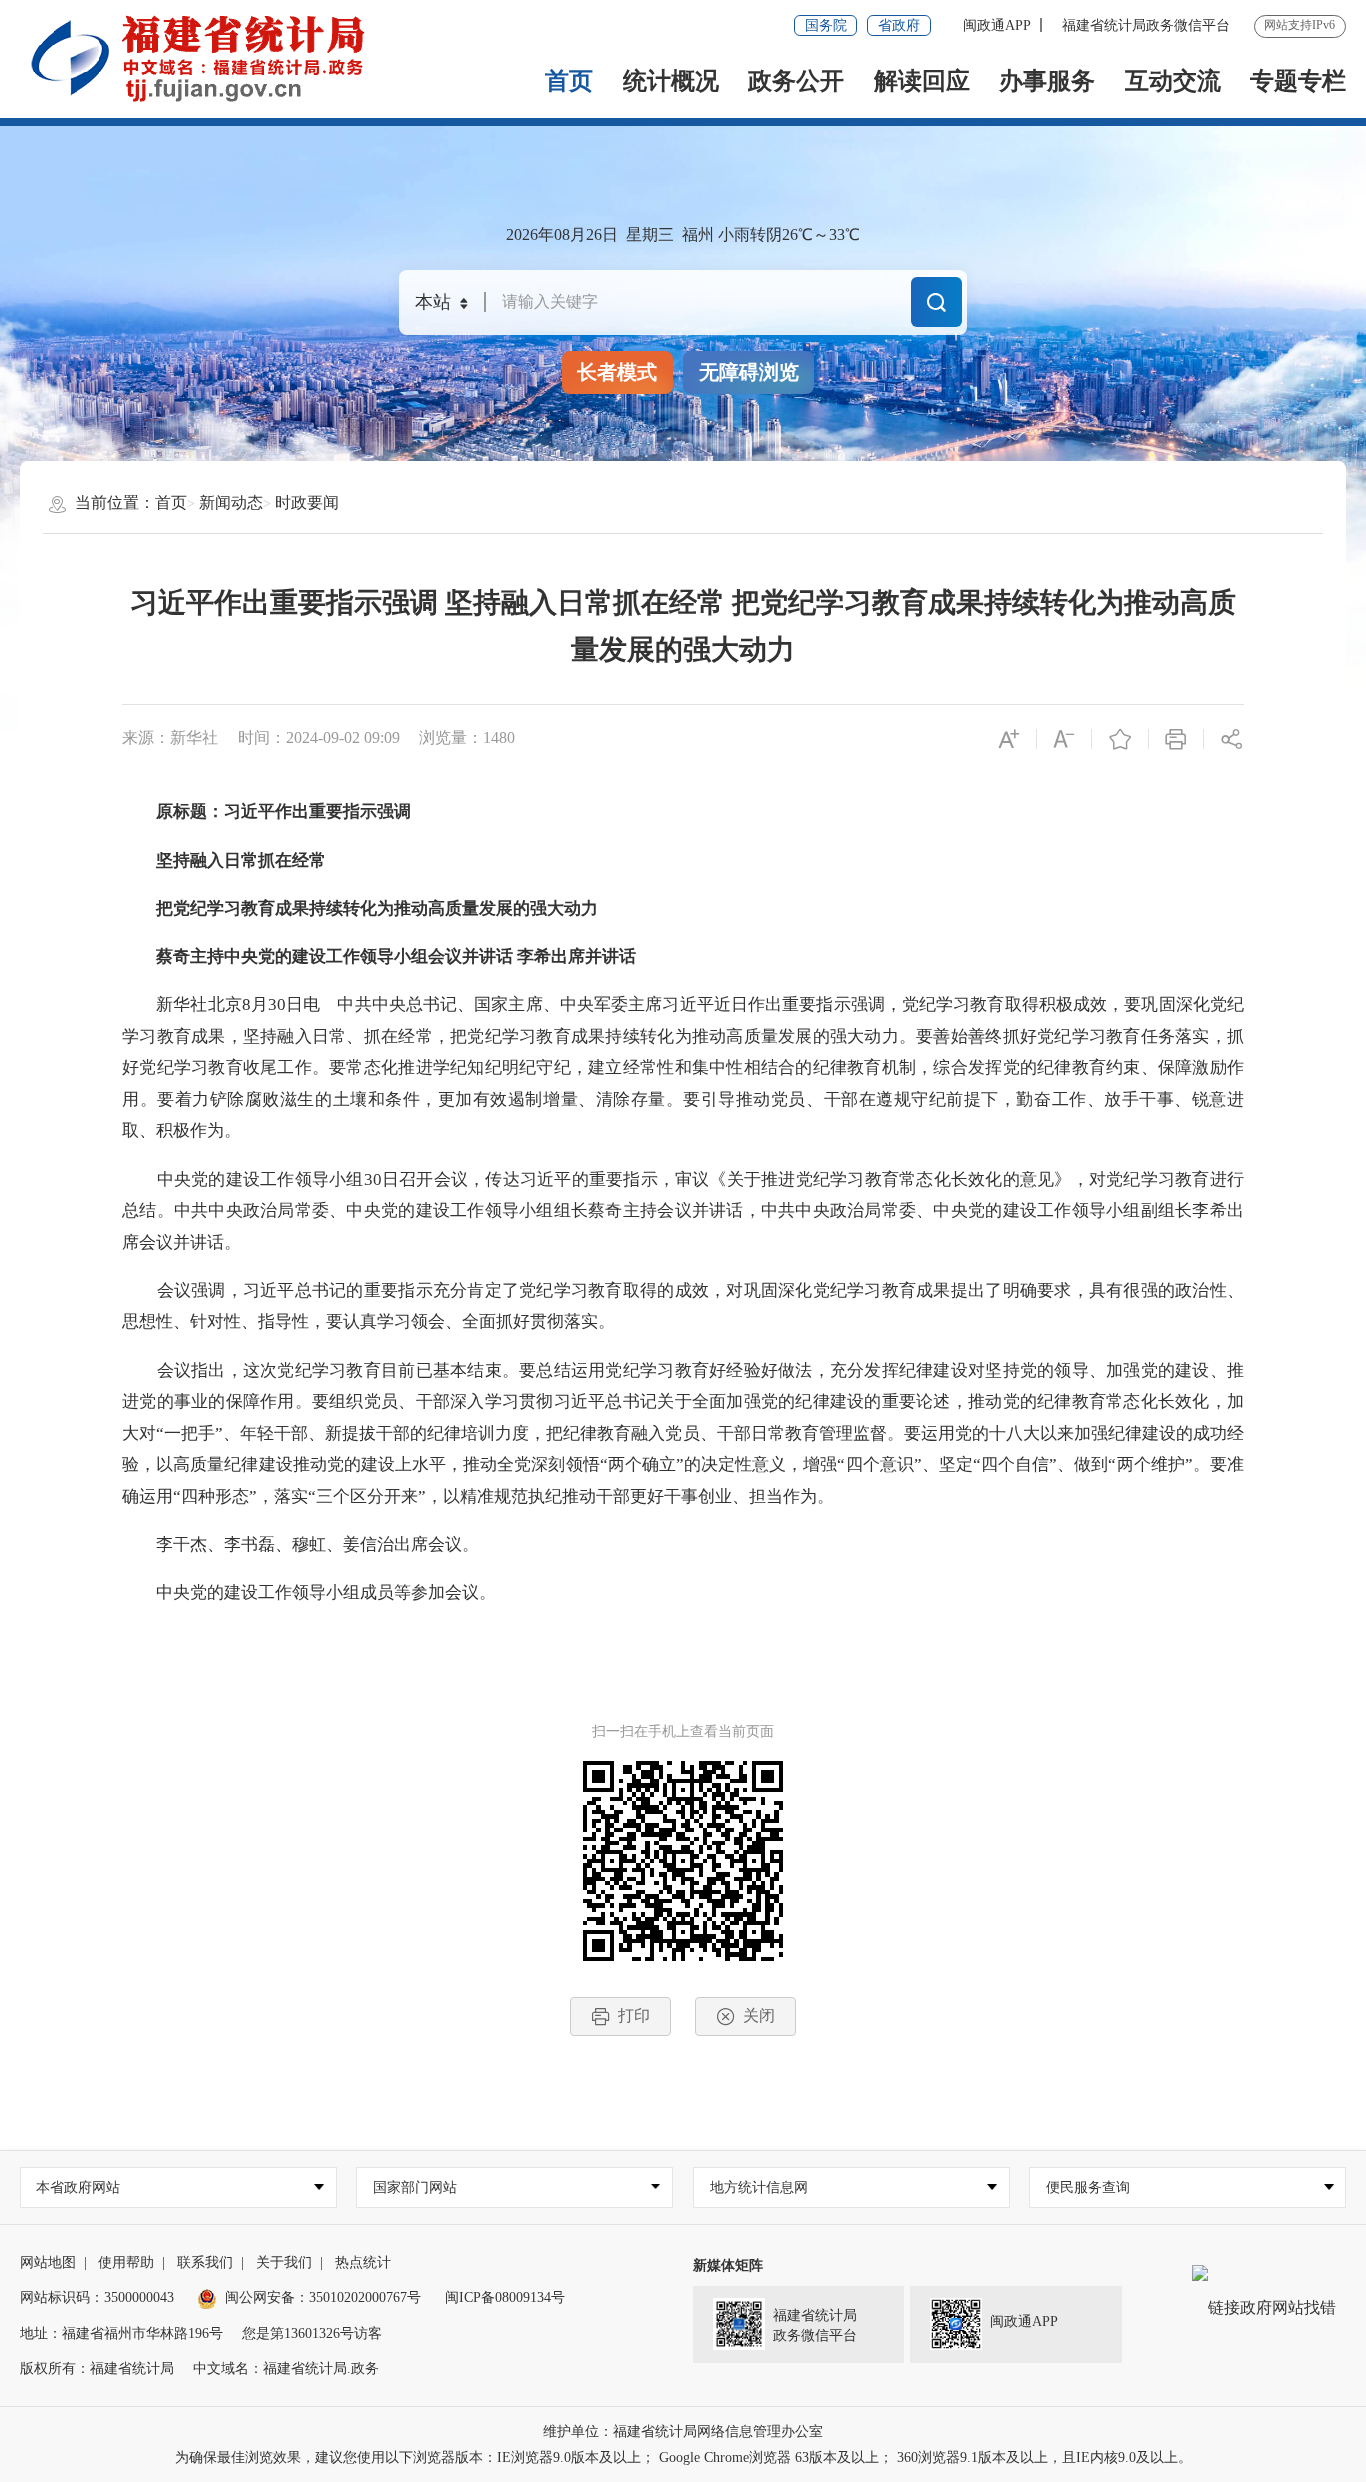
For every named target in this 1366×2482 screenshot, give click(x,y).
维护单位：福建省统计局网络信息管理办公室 (683, 2431)
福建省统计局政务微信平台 (1146, 25)
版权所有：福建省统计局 (97, 2368)
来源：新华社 (170, 737)
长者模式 (617, 372)
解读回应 (922, 81)
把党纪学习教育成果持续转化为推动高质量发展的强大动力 (360, 908)
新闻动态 (231, 502)
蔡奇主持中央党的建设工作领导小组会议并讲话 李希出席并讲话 (379, 956)
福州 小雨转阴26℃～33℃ (771, 234)
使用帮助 (126, 2262)
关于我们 (284, 2262)
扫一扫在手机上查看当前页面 (683, 1731)
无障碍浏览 (749, 372)
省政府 (899, 25)
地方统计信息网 (759, 2187)
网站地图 (48, 2262)
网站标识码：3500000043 (97, 2297)
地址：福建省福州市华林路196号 (121, 2333)
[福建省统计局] (213, 58)
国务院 (826, 25)
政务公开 (796, 81)
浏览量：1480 (467, 737)
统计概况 (671, 81)
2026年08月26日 (562, 234)
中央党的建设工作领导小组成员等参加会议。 (309, 1592)
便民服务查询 (1088, 2187)
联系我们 (205, 2262)
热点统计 (363, 2262)
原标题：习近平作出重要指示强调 (266, 811)
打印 (634, 2015)
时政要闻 (307, 502)
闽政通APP (997, 25)
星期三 (650, 234)
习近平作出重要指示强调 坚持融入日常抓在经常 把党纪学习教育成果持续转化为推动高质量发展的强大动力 (683, 626)
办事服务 (1047, 81)
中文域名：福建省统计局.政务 (286, 2368)
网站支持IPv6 (1299, 25)
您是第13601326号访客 (312, 2333)
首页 (569, 81)
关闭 (759, 2015)
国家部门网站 (415, 2187)
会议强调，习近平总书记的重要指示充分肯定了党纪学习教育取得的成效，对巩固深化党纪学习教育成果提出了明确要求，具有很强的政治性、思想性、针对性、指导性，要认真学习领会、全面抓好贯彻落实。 (683, 1306)
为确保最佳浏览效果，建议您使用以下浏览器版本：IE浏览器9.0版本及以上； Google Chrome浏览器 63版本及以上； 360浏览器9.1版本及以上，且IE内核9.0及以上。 (683, 2457)
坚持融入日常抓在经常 (224, 860)
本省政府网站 (78, 2187)
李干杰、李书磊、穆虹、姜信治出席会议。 (300, 1544)
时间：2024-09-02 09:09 (319, 737)
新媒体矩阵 (728, 2265)
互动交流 (1173, 81)
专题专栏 (1298, 81)
